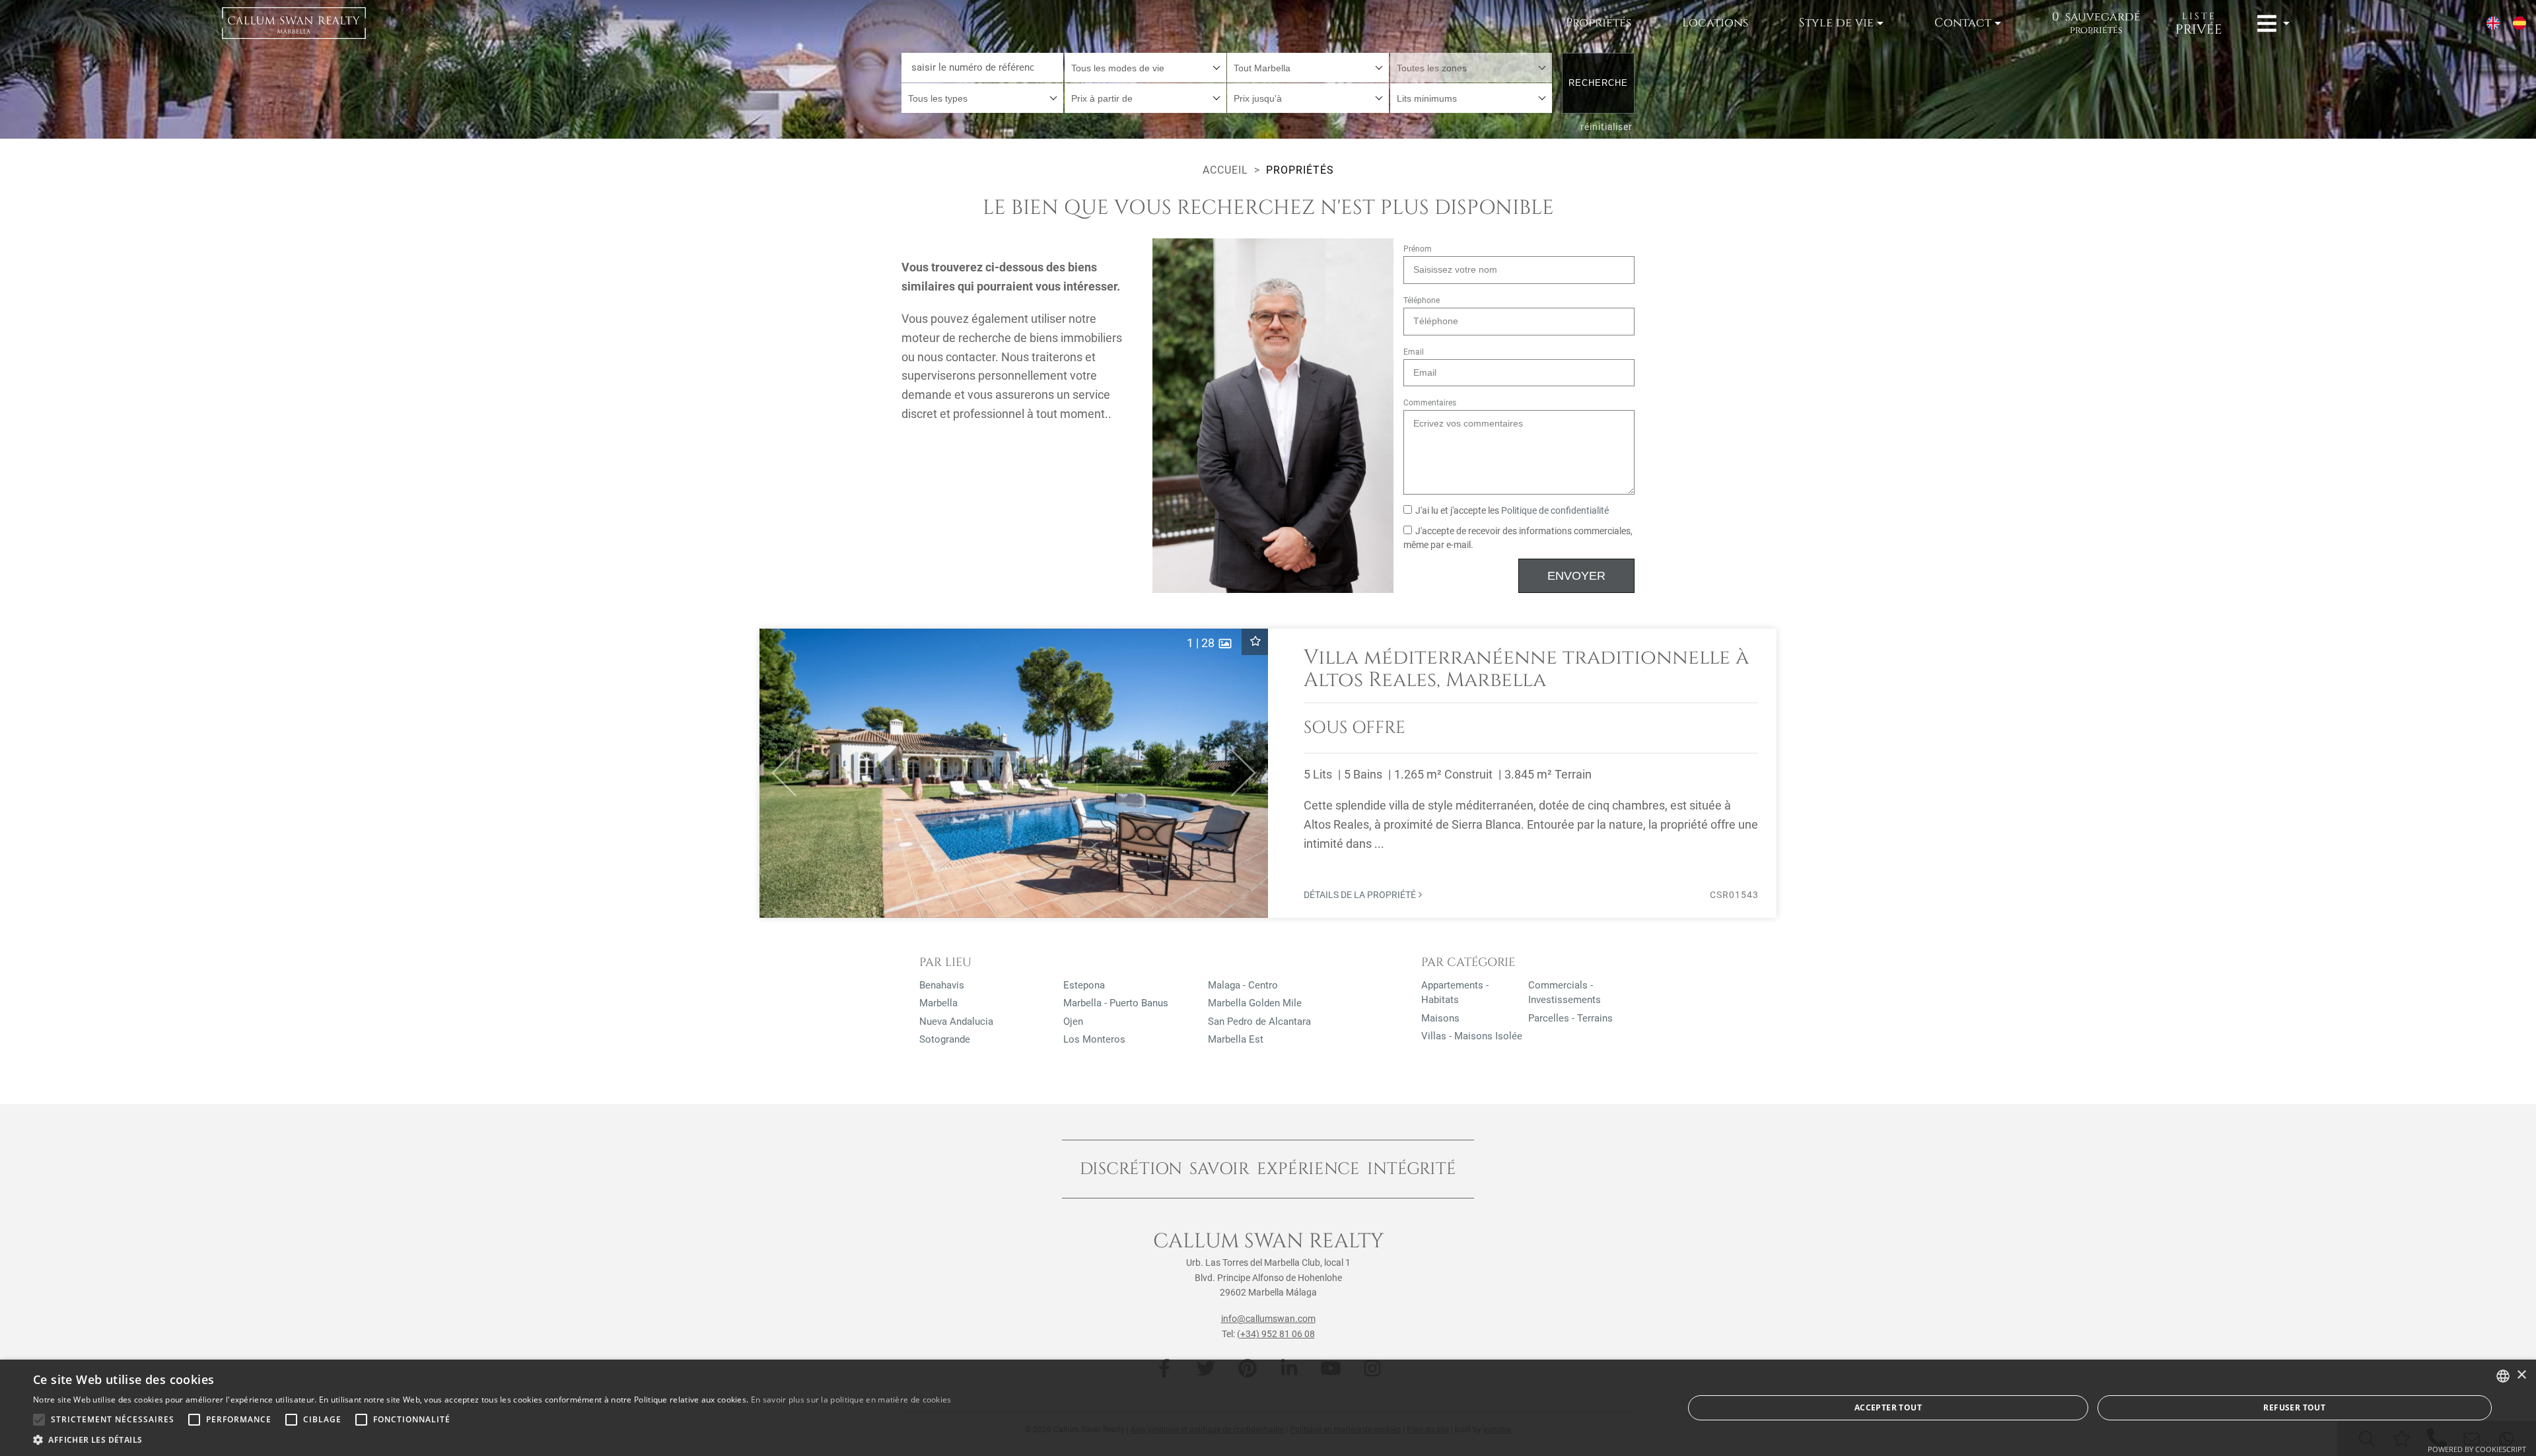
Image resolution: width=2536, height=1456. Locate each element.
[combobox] (1145, 68)
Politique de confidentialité (1555, 511)
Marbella (938, 1003)
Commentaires (1430, 403)
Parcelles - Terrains (1570, 1018)
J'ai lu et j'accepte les (1512, 511)
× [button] (2521, 1375)
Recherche (1598, 83)
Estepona (1084, 985)
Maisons (1440, 1018)
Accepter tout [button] (1888, 1407)
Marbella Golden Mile (1255, 1003)
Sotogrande (945, 1039)
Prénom (1418, 249)
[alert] (1268, 1408)
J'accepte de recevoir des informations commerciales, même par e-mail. (1518, 538)
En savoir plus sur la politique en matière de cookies (851, 1400)
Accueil (1225, 170)
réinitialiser (1606, 127)
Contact (1963, 23)
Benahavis (942, 985)
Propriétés (1599, 23)
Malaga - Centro (1243, 985)
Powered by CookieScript (2477, 1449)
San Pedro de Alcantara (1259, 1022)
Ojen (1073, 1022)
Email (1414, 352)
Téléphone (1422, 300)
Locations (1715, 23)
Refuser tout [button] (2294, 1407)
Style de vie (1836, 23)
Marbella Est (1236, 1039)
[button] (778, 773)
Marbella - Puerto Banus (1116, 1003)
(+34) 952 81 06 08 (1276, 1334)
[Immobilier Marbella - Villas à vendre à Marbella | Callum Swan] (294, 23)
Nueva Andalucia (956, 1022)
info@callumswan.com (1268, 1319)
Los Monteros (1094, 1039)
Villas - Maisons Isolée (1472, 1036)
